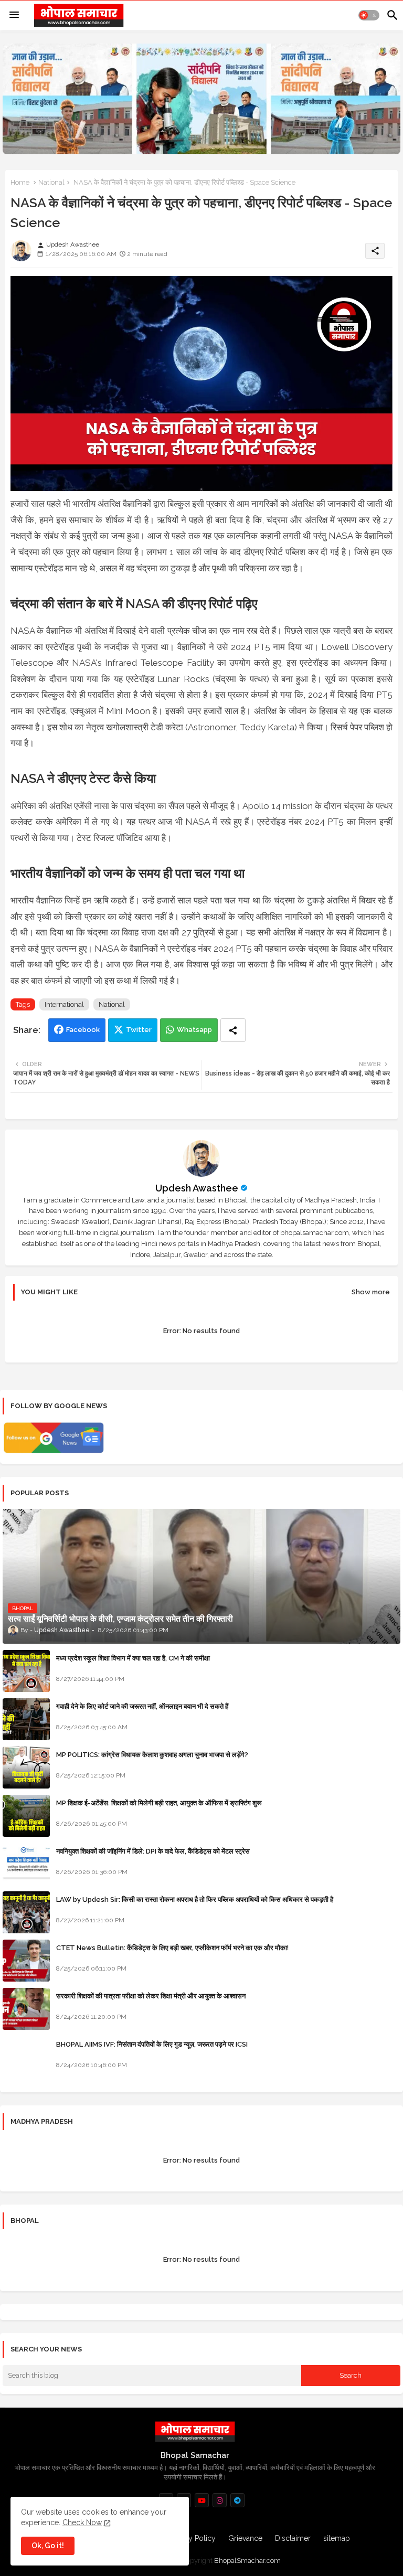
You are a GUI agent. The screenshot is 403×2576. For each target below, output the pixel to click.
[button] (369, 15)
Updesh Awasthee (197, 1188)
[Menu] (14, 15)
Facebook (83, 1030)
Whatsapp (194, 1030)
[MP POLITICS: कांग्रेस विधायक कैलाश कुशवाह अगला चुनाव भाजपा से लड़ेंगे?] (26, 1768)
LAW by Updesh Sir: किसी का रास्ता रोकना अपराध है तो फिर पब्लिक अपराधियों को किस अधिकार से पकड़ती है (195, 1899)
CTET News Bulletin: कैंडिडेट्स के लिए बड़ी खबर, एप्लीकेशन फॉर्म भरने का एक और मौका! (172, 1948)
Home (20, 182)
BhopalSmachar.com (247, 2561)
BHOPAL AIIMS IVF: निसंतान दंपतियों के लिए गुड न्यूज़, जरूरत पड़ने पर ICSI (152, 2044)
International (64, 1004)
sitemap (337, 2538)
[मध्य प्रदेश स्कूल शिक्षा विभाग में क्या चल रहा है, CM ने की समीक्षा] (26, 1671)
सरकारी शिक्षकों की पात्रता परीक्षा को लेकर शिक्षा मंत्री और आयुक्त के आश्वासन (151, 1996)
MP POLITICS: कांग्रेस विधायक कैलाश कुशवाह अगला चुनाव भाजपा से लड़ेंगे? (152, 1755)
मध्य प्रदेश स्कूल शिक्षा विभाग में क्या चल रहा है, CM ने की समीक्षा (133, 1658)
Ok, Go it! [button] (48, 2546)
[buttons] (202, 2500)
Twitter (139, 1030)
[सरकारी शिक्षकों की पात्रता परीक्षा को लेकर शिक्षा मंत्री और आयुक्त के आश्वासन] (26, 2009)
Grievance (245, 2538)
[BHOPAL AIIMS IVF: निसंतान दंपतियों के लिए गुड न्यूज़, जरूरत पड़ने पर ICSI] (26, 2057)
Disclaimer (293, 2538)
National (51, 182)
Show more (371, 1292)
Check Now (82, 2522)
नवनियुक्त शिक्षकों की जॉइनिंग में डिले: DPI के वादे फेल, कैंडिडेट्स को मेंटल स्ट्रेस (153, 1851)
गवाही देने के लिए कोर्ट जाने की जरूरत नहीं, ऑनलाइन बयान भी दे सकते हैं (142, 1706)
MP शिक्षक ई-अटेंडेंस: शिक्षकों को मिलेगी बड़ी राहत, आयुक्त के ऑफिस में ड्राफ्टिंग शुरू (159, 1803)
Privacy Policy (192, 2538)
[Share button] (233, 1030)
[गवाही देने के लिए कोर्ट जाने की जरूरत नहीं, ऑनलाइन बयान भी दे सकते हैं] (26, 1719)
